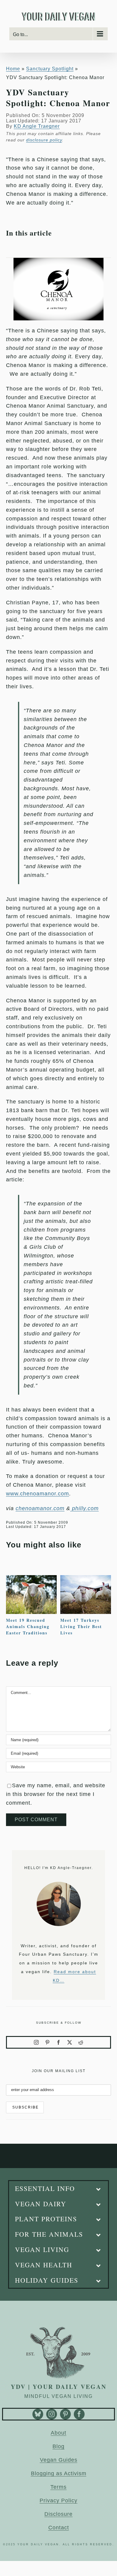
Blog (58, 2446)
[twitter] (70, 2042)
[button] (59, 2189)
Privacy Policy (58, 2500)
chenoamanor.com (40, 1508)
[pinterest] (48, 2042)
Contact (59, 2528)
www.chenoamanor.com (37, 1494)
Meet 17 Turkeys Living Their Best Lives (81, 1626)
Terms (58, 2487)
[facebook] (59, 2042)
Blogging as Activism (59, 2473)
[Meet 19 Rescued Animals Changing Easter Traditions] (31, 1578)
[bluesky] (38, 2414)
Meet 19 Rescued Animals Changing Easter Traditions (28, 1626)
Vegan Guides (59, 2460)
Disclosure (58, 2514)
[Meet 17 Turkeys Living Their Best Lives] (86, 1578)
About (58, 2433)
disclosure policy (44, 140)
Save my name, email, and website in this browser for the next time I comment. (56, 1794)
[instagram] (36, 2042)
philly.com (84, 1508)
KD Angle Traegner (37, 126)
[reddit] (81, 2042)
